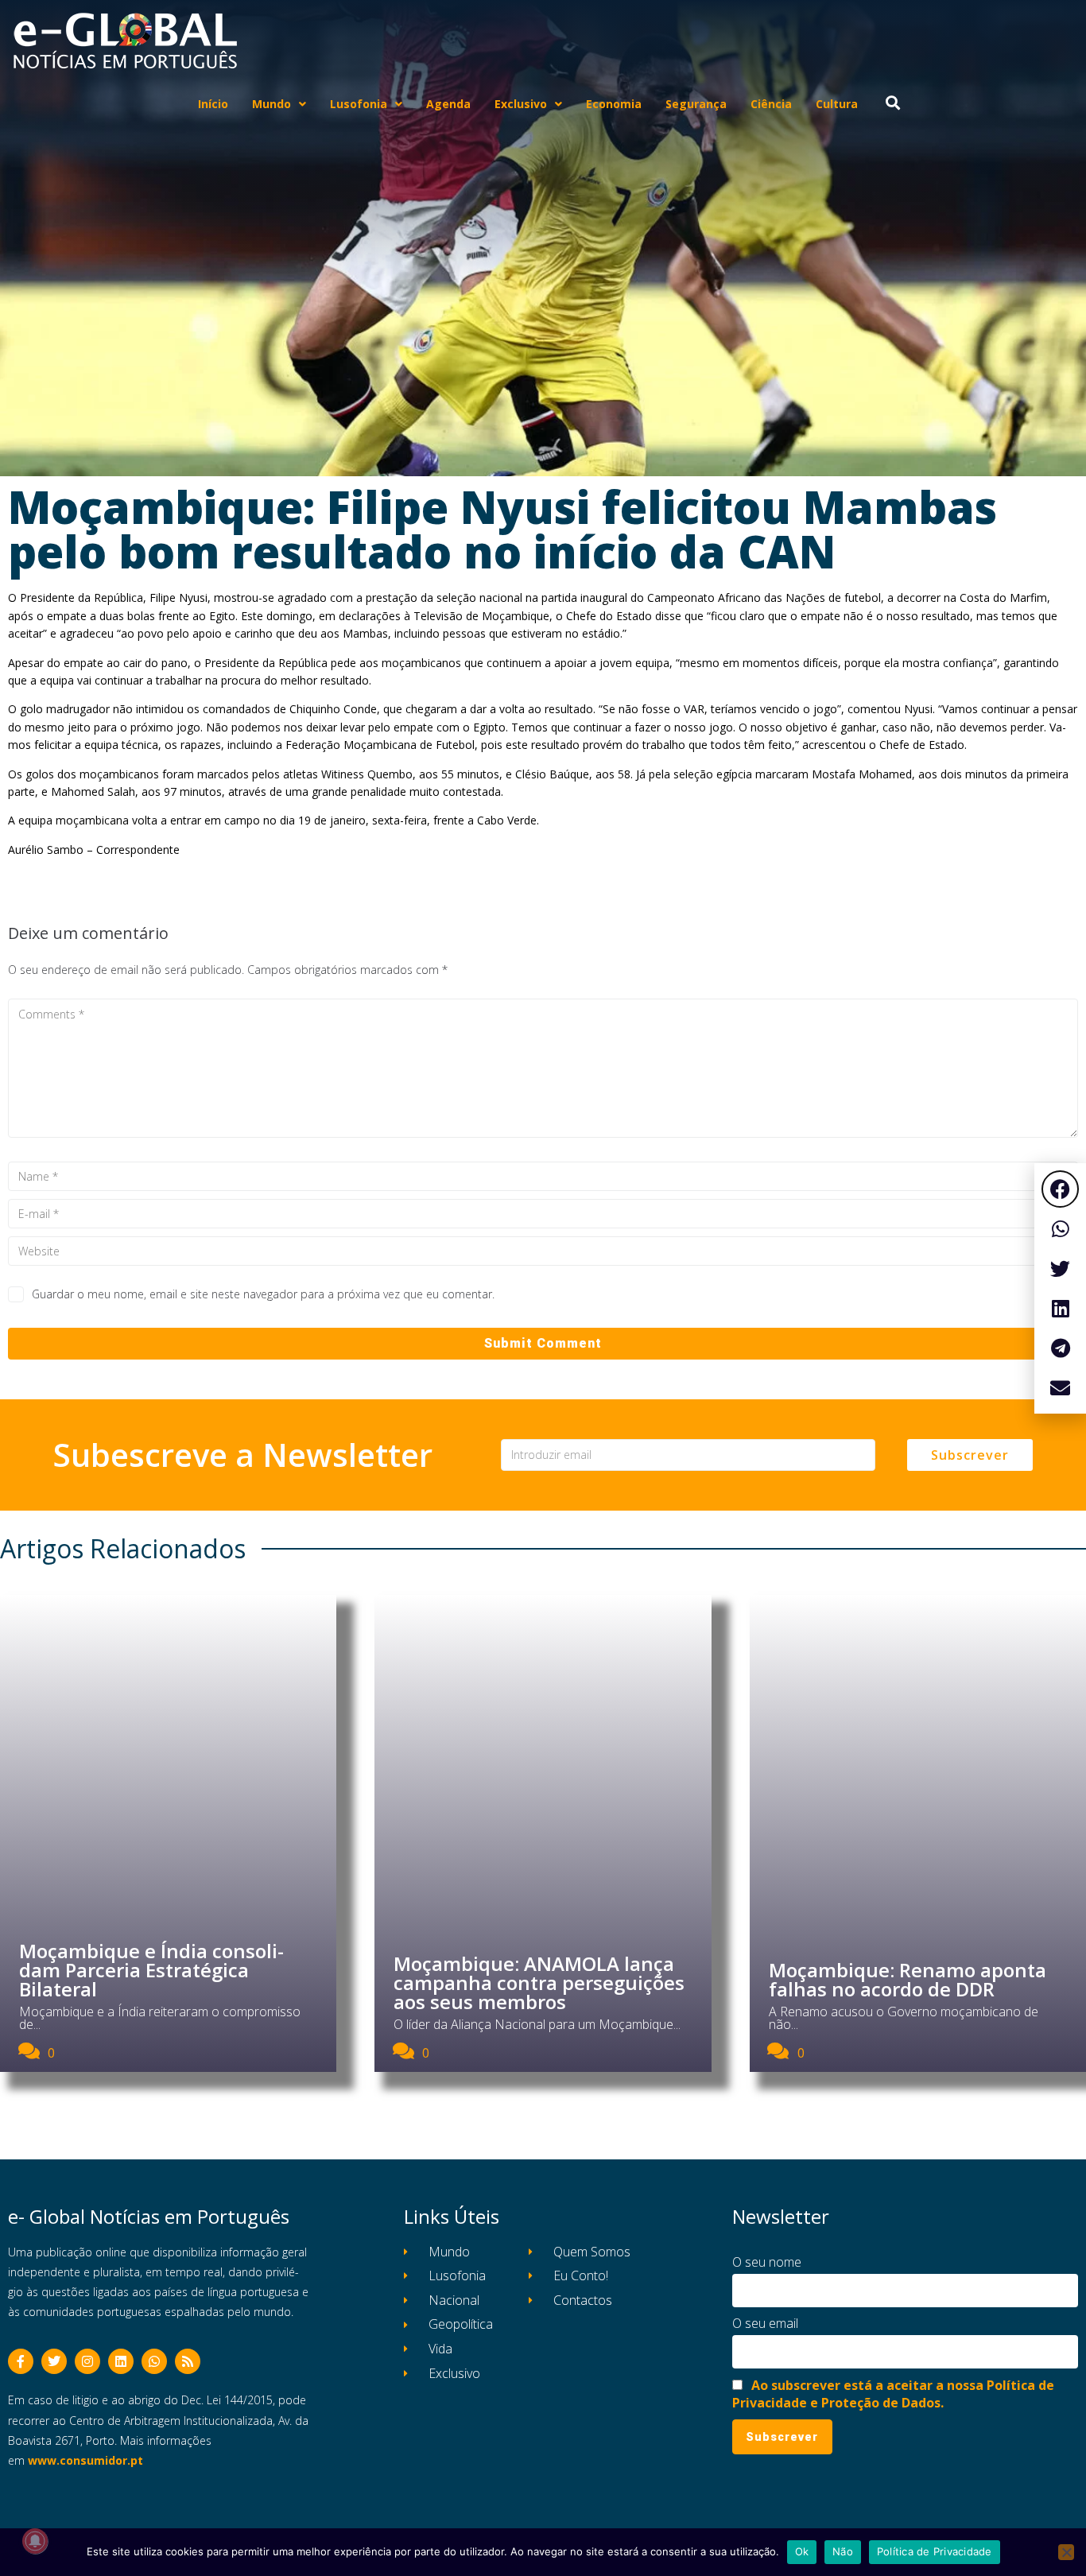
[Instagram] (87, 2361)
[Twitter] (54, 2361)
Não (843, 2551)
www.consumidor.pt (85, 2460)
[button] (1060, 1189)
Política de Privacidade (935, 2551)
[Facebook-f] (21, 2361)
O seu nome (767, 2262)
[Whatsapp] (154, 2361)
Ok (802, 2551)
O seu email (765, 2323)
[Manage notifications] (35, 2541)
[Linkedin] (121, 2361)
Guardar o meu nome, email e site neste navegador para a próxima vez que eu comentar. (263, 1294)
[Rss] (188, 2361)
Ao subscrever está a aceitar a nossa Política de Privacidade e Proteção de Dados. (893, 2394)
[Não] (1066, 2552)
